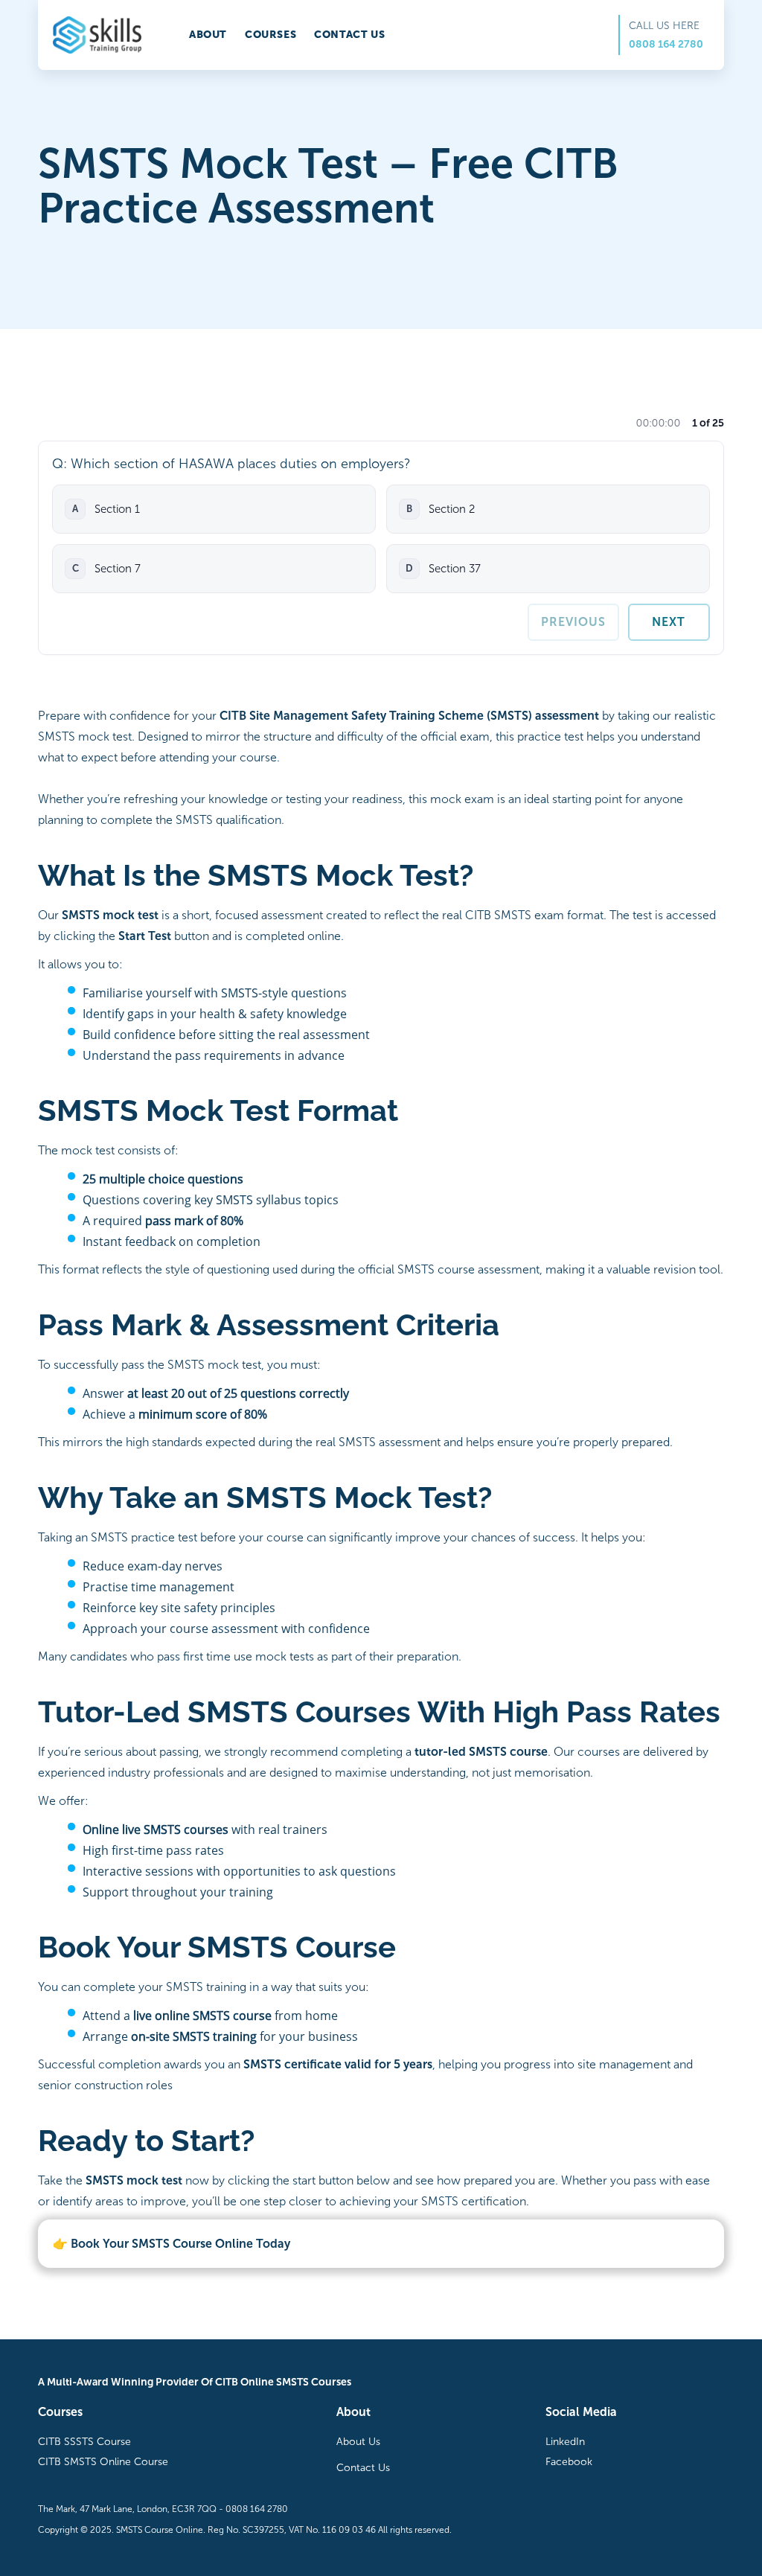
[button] (214, 509)
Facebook (569, 2462)
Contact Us (363, 2468)
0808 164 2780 (666, 44)
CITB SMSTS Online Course (103, 2462)
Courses (270, 35)
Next (669, 622)
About (208, 35)
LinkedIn (565, 2442)
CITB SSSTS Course (84, 2442)
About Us (358, 2442)
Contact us (349, 35)
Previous (573, 622)
